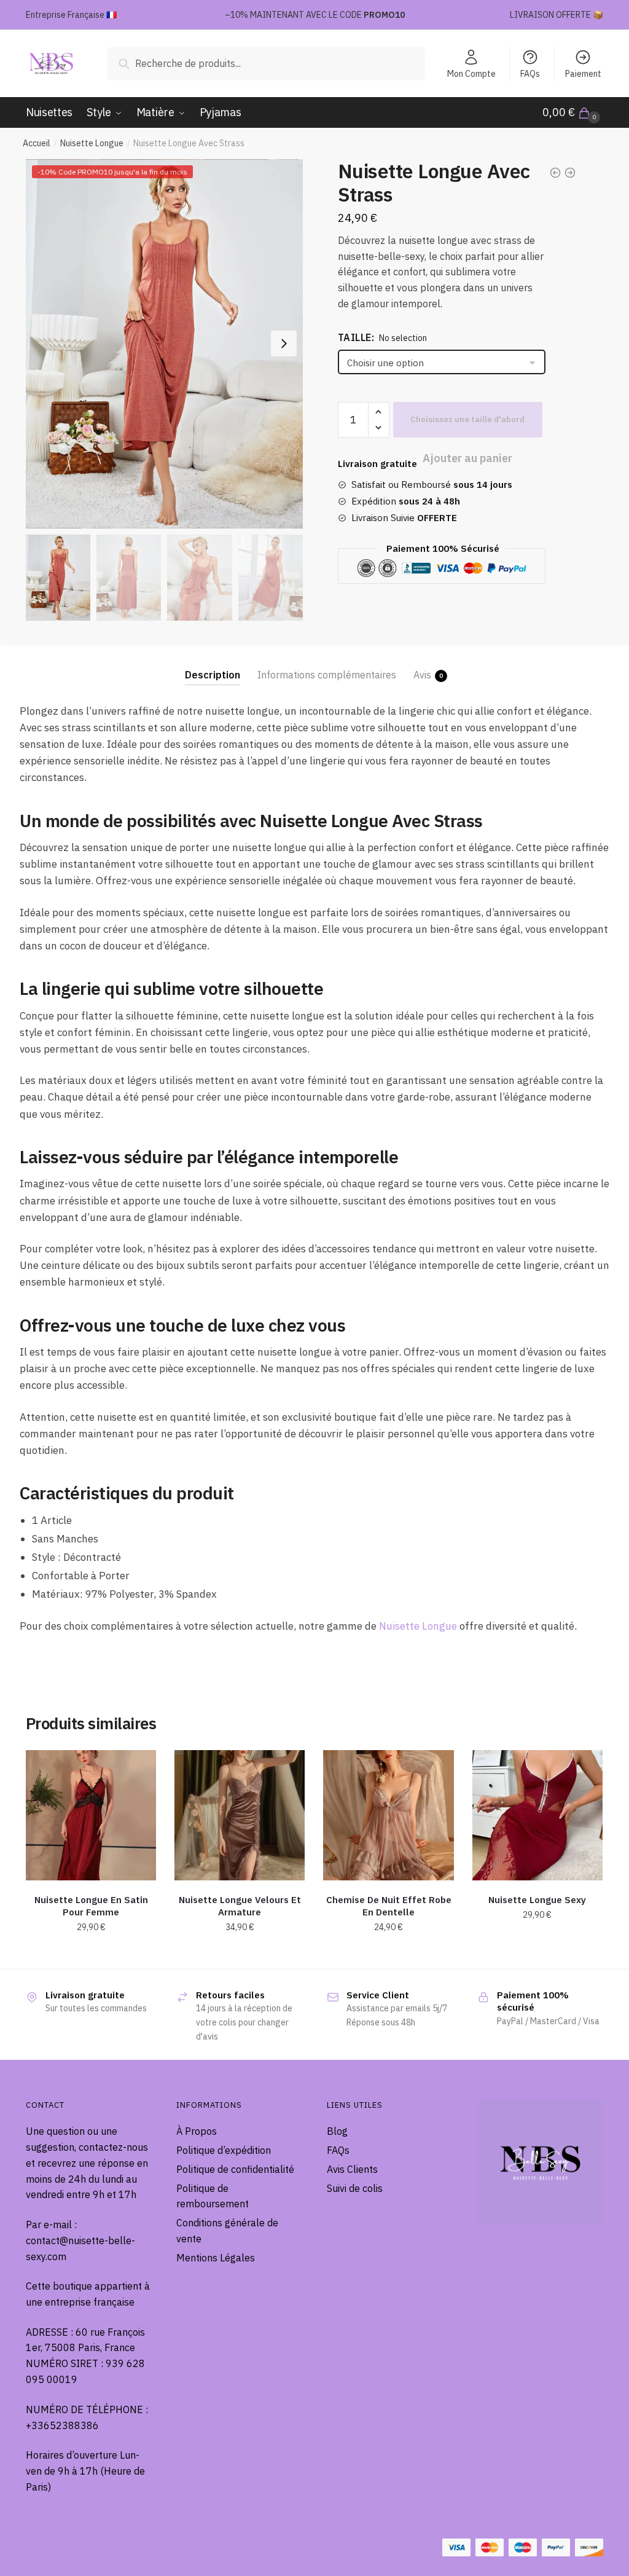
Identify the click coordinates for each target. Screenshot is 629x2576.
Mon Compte (471, 74)
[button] (284, 344)
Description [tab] (213, 675)
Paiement (583, 74)
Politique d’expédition (224, 2150)
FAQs (530, 74)
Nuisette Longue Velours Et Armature (240, 1906)
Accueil (37, 143)
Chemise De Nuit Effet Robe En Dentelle (389, 1906)
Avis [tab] (422, 675)
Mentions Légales (216, 2258)
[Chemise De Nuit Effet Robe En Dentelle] (388, 1815)
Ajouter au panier (468, 420)
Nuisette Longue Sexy (537, 1900)
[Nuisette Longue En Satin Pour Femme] (91, 1815)
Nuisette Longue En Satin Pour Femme (91, 1906)
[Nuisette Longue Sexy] (537, 1815)
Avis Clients (352, 2169)
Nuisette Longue (92, 143)
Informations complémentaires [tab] (327, 675)
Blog (337, 2131)
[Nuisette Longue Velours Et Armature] (240, 1815)
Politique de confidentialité (235, 2169)
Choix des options (91, 1955)
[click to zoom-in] (164, 344)
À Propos (197, 2131)
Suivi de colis (355, 2188)
